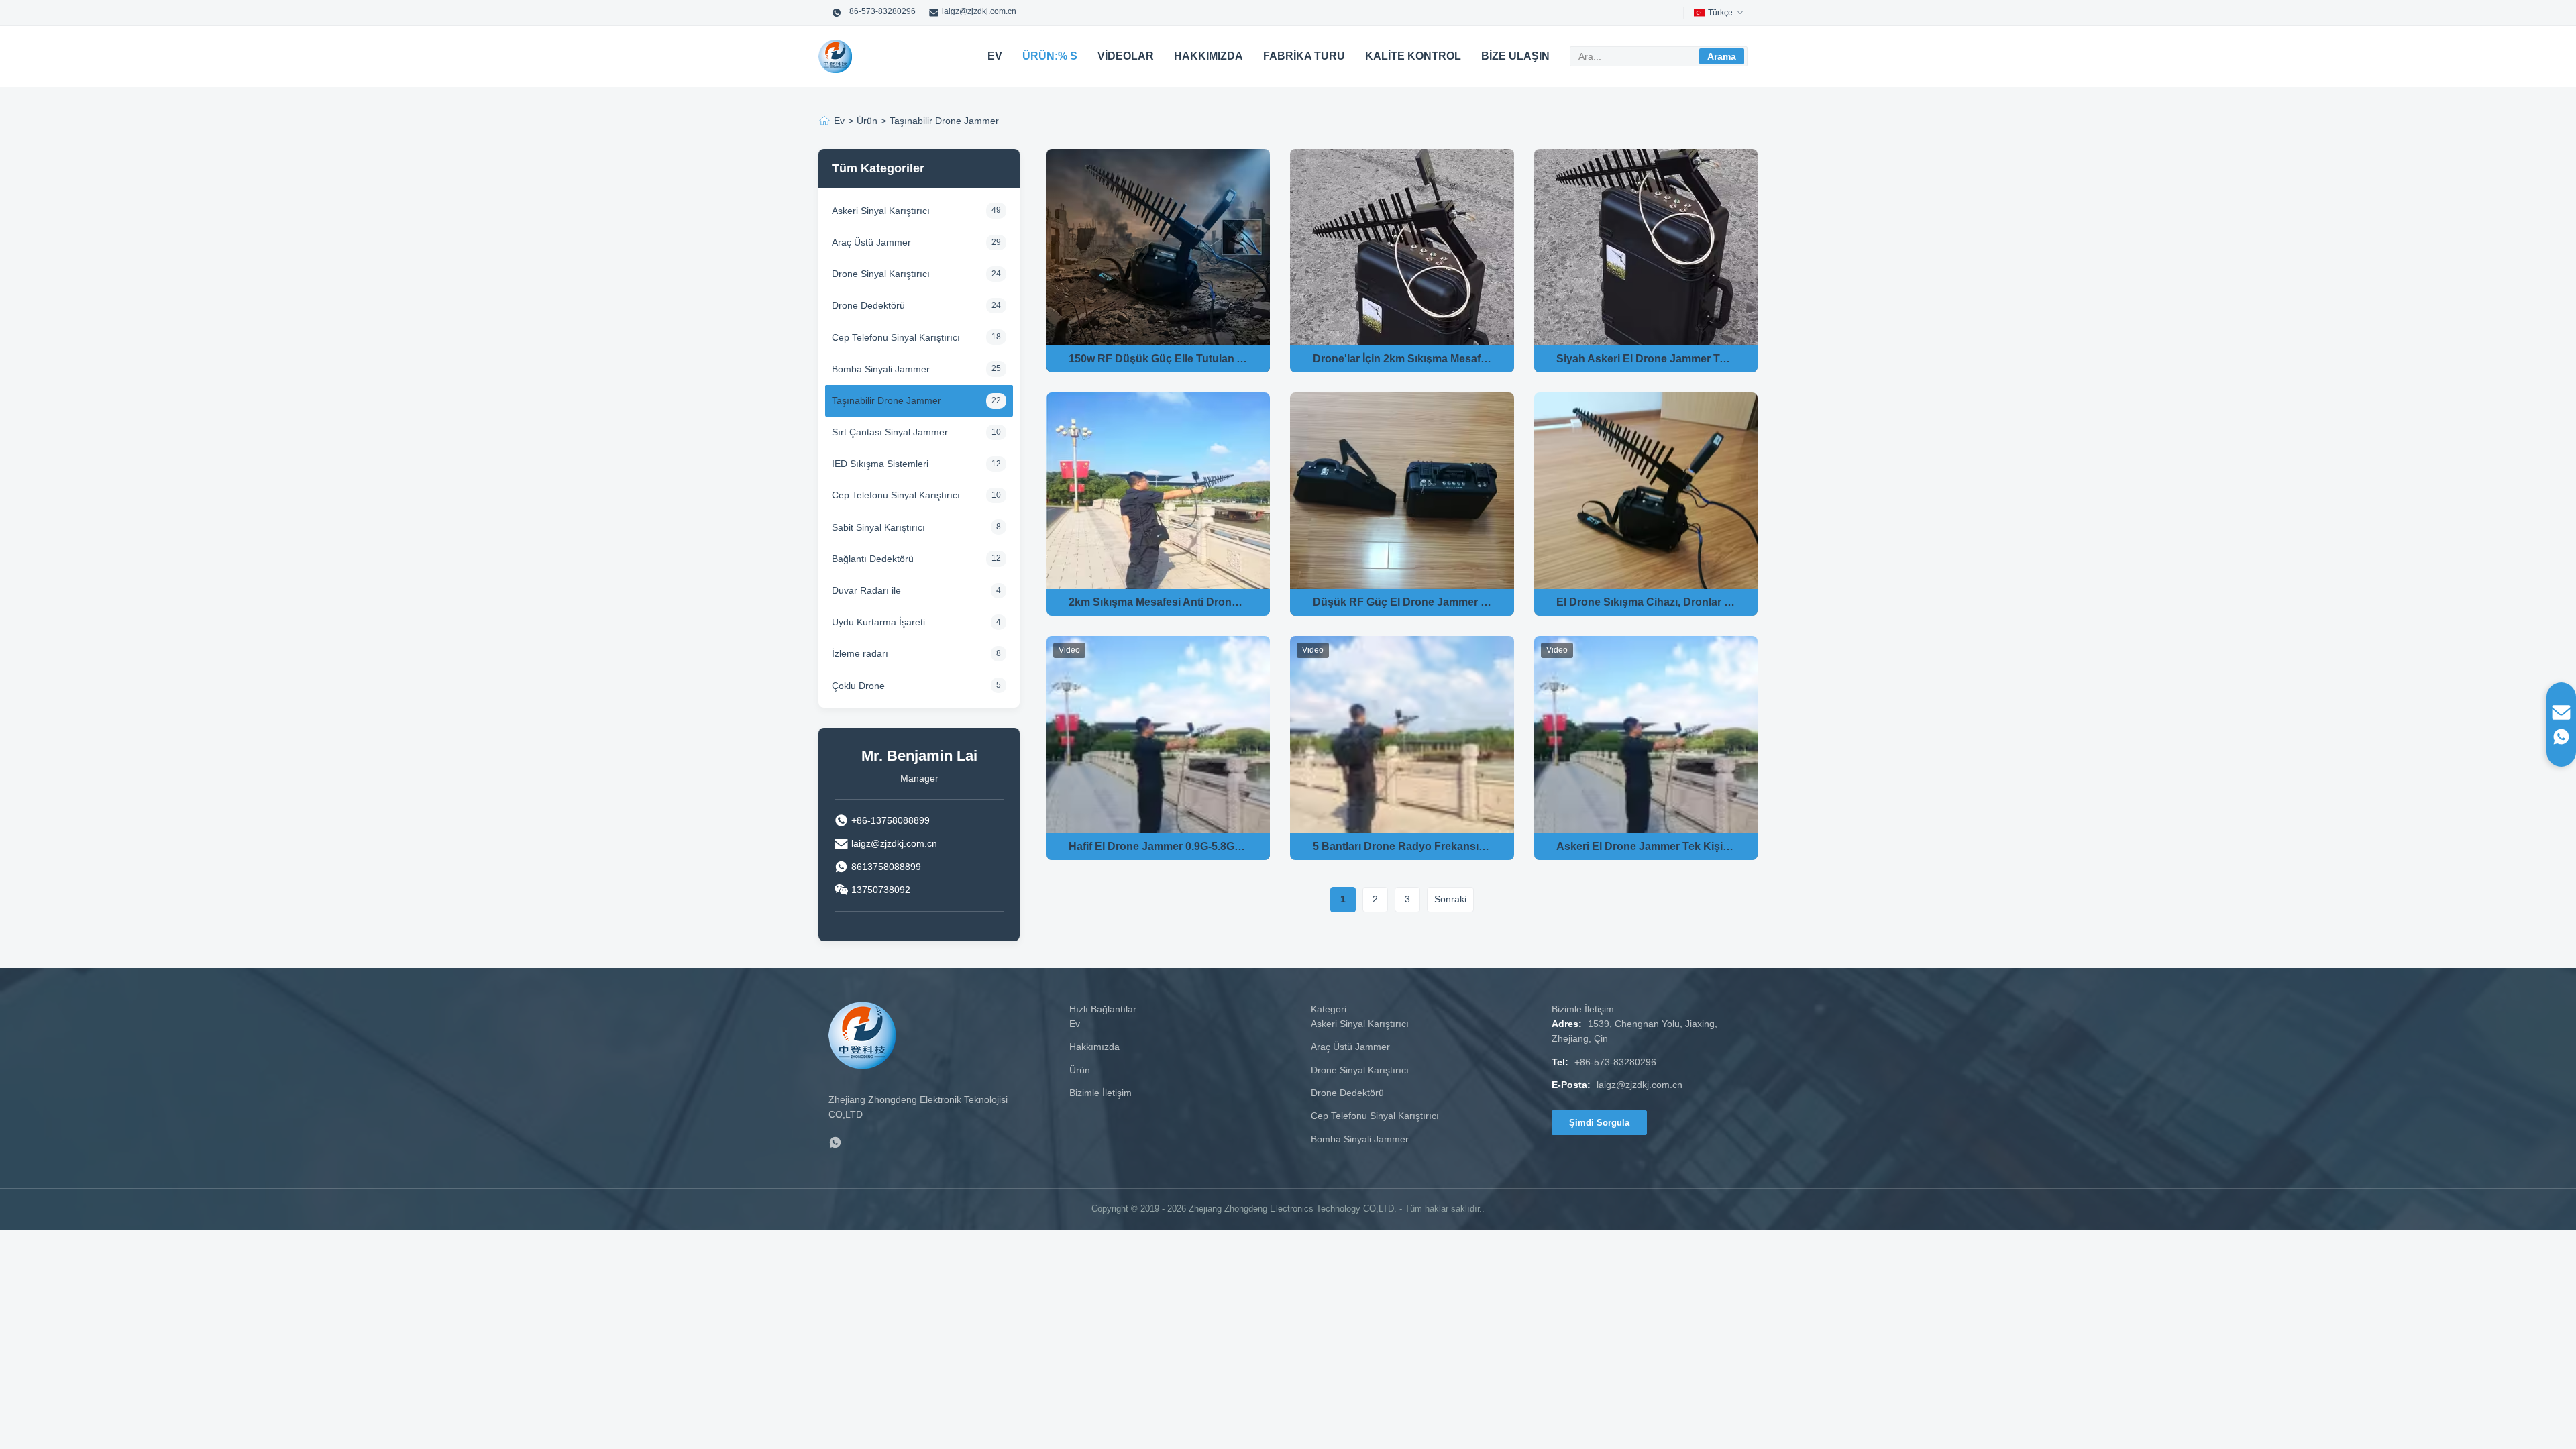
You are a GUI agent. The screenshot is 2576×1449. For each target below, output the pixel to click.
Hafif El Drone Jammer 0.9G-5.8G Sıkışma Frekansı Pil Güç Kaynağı (1158, 846)
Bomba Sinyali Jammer (1360, 1139)
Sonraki (1450, 899)
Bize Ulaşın (1515, 56)
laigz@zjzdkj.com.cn (979, 11)
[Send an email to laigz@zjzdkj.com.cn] (2561, 712)
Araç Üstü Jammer (1350, 1046)
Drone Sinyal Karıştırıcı (1360, 1070)
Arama (1722, 56)
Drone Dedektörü (1347, 1093)
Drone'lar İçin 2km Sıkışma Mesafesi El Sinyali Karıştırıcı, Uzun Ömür (1402, 359)
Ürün (867, 121)
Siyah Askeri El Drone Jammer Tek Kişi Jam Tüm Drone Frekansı (1646, 359)
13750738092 (881, 890)
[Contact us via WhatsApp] (2561, 737)
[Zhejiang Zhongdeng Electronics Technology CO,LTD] (835, 56)
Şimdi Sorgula (1599, 1123)
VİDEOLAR (1126, 56)
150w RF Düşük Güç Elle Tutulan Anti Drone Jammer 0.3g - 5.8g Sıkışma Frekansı (1158, 359)
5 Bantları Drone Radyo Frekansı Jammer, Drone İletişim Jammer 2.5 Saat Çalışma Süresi (1402, 846)
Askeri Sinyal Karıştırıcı (1360, 1024)
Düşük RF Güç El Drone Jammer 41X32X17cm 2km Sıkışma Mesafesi (1402, 602)
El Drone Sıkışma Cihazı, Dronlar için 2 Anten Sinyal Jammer (1646, 602)
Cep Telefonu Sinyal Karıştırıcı (1375, 1116)
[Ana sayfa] (824, 121)
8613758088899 (886, 867)
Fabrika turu (1304, 56)
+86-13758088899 (891, 820)
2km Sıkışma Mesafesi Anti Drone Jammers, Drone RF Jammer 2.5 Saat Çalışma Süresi (1158, 602)
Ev (995, 56)
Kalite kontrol (1413, 56)
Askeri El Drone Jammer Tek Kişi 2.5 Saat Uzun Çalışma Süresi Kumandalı (1646, 846)
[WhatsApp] (835, 1145)
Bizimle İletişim (1101, 1093)
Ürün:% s (1050, 56)
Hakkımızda (1209, 56)
